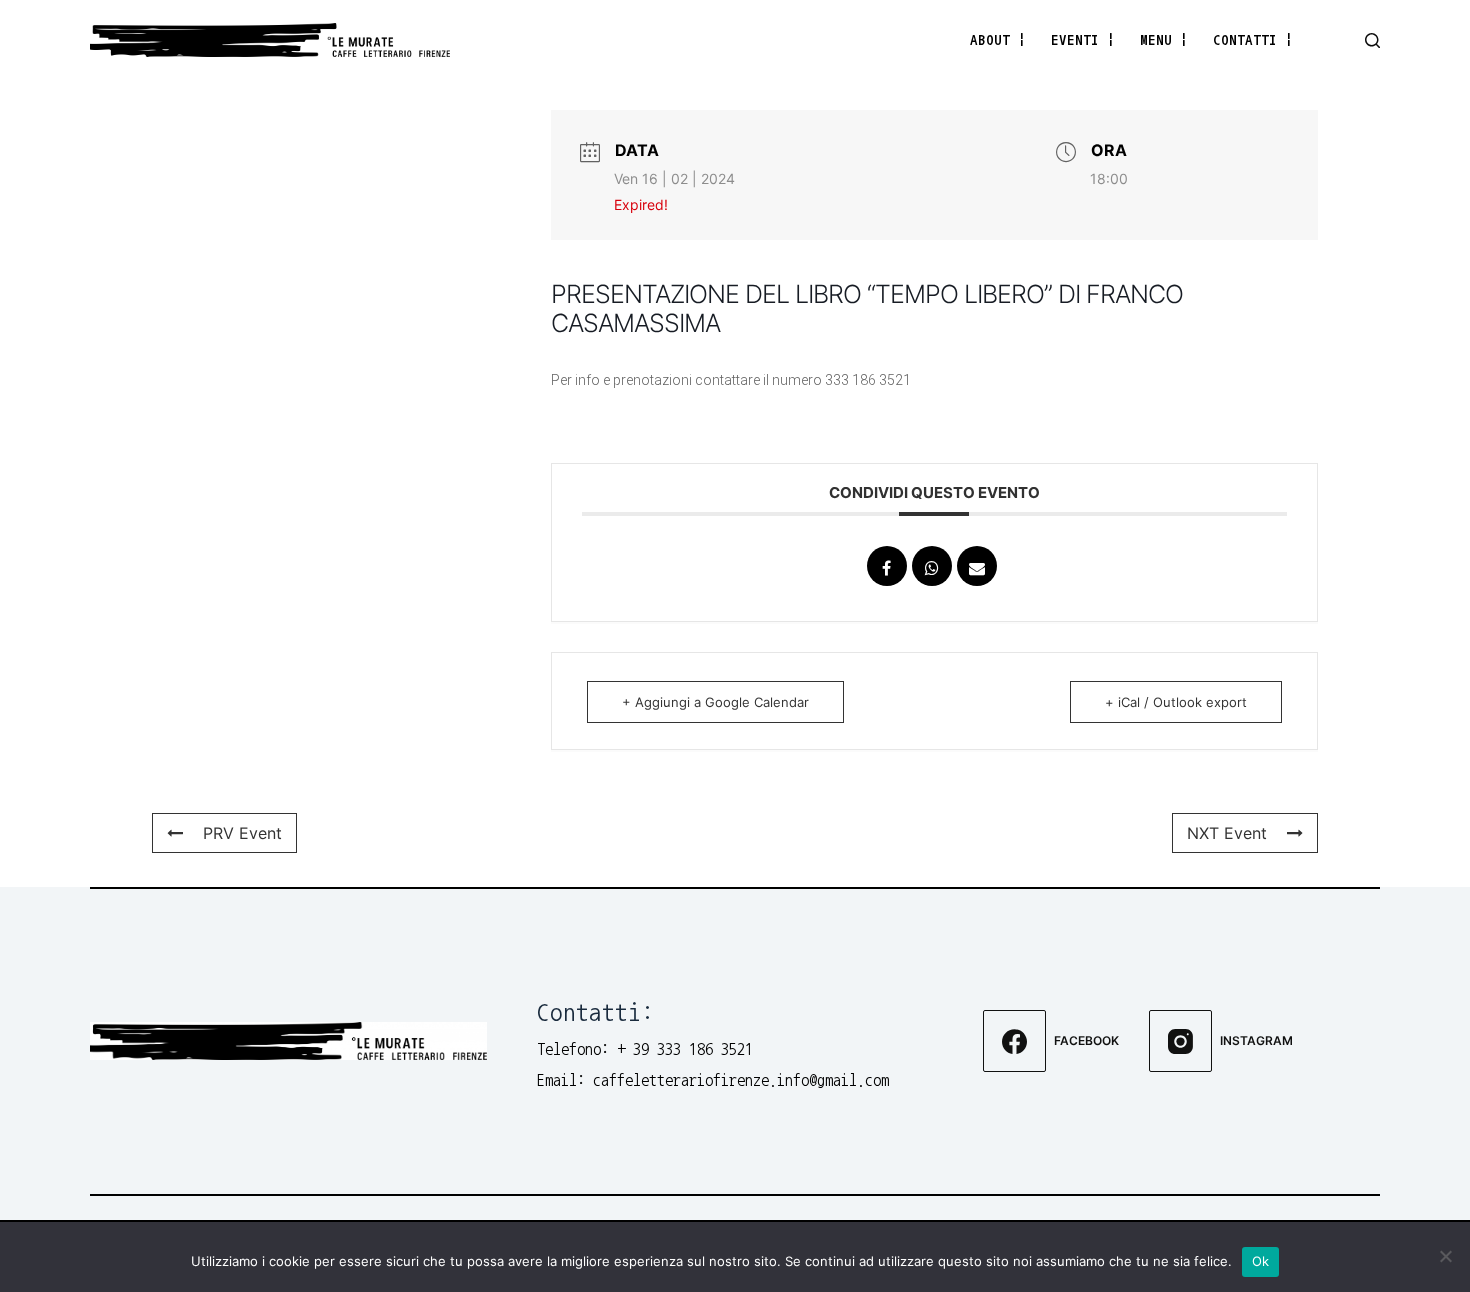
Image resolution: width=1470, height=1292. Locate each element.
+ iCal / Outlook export (1176, 702)
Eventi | (1083, 39)
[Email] (977, 566)
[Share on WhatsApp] (932, 566)
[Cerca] (1372, 40)
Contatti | (1253, 39)
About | (998, 39)
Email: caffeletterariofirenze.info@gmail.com (713, 1080)
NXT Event (1227, 833)
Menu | (1164, 39)
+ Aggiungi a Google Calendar (715, 702)
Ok (1261, 1261)
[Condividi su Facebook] (887, 566)
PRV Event (242, 833)
